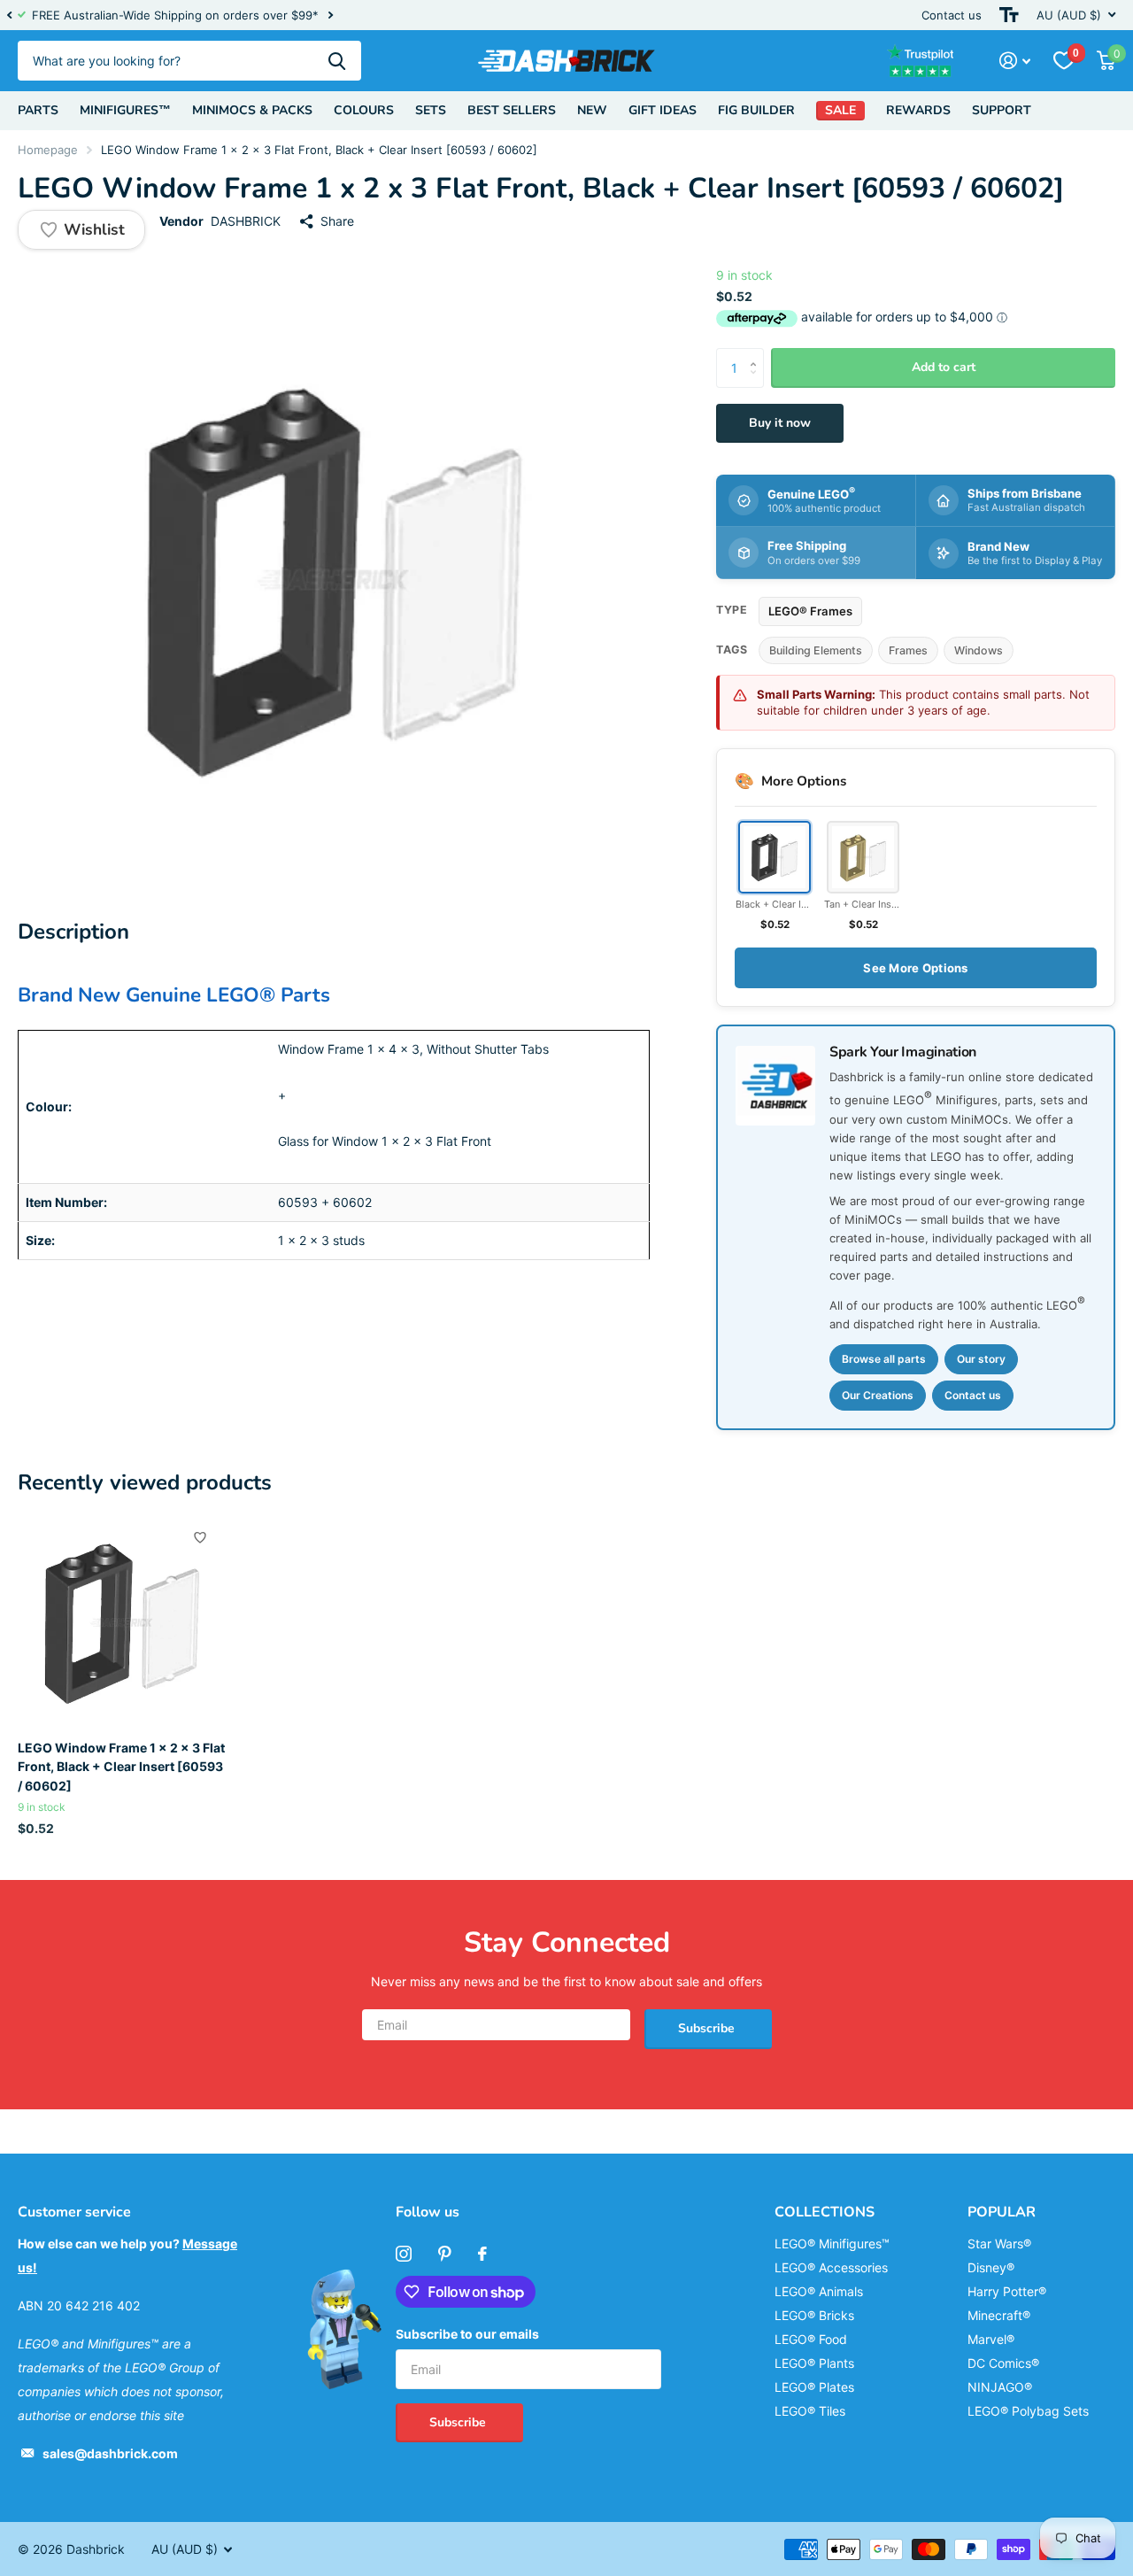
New (592, 110)
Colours (364, 110)
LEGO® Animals (819, 2291)
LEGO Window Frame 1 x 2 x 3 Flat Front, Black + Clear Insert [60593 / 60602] (121, 1767)
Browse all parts (884, 1359)
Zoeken (337, 61)
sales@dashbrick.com (110, 2453)
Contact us (952, 15)
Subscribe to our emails (467, 2334)
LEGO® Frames (810, 611)
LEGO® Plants (814, 2363)
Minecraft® (999, 2315)
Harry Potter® (1007, 2291)
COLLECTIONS (825, 2212)
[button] (9, 15)
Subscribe (708, 2028)
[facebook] (482, 2254)
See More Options (915, 968)
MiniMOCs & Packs (252, 110)
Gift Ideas (663, 110)
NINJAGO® (1000, 2387)
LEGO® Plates (814, 2387)
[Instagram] (404, 2254)
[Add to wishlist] (200, 1537)
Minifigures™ (125, 110)
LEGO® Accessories (831, 2267)
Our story (981, 1359)
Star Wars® (999, 2243)
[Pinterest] (445, 2254)
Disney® (991, 2267)
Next (330, 15)
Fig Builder (756, 110)
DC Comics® (1003, 2363)
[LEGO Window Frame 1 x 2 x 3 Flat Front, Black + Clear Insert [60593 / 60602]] (122, 1623)
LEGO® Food (811, 2339)
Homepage (48, 150)
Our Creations (878, 1395)
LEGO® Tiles (810, 2411)
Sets (431, 110)
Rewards (918, 110)
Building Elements (816, 650)
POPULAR (1002, 2212)
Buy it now (780, 423)
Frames (908, 650)
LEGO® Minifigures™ (832, 2243)
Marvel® (991, 2339)
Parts (38, 110)
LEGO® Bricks (814, 2315)
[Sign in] (1015, 61)
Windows (979, 650)
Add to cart (944, 367)
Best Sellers (512, 110)
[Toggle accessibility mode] (1009, 15)
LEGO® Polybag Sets (1028, 2411)
